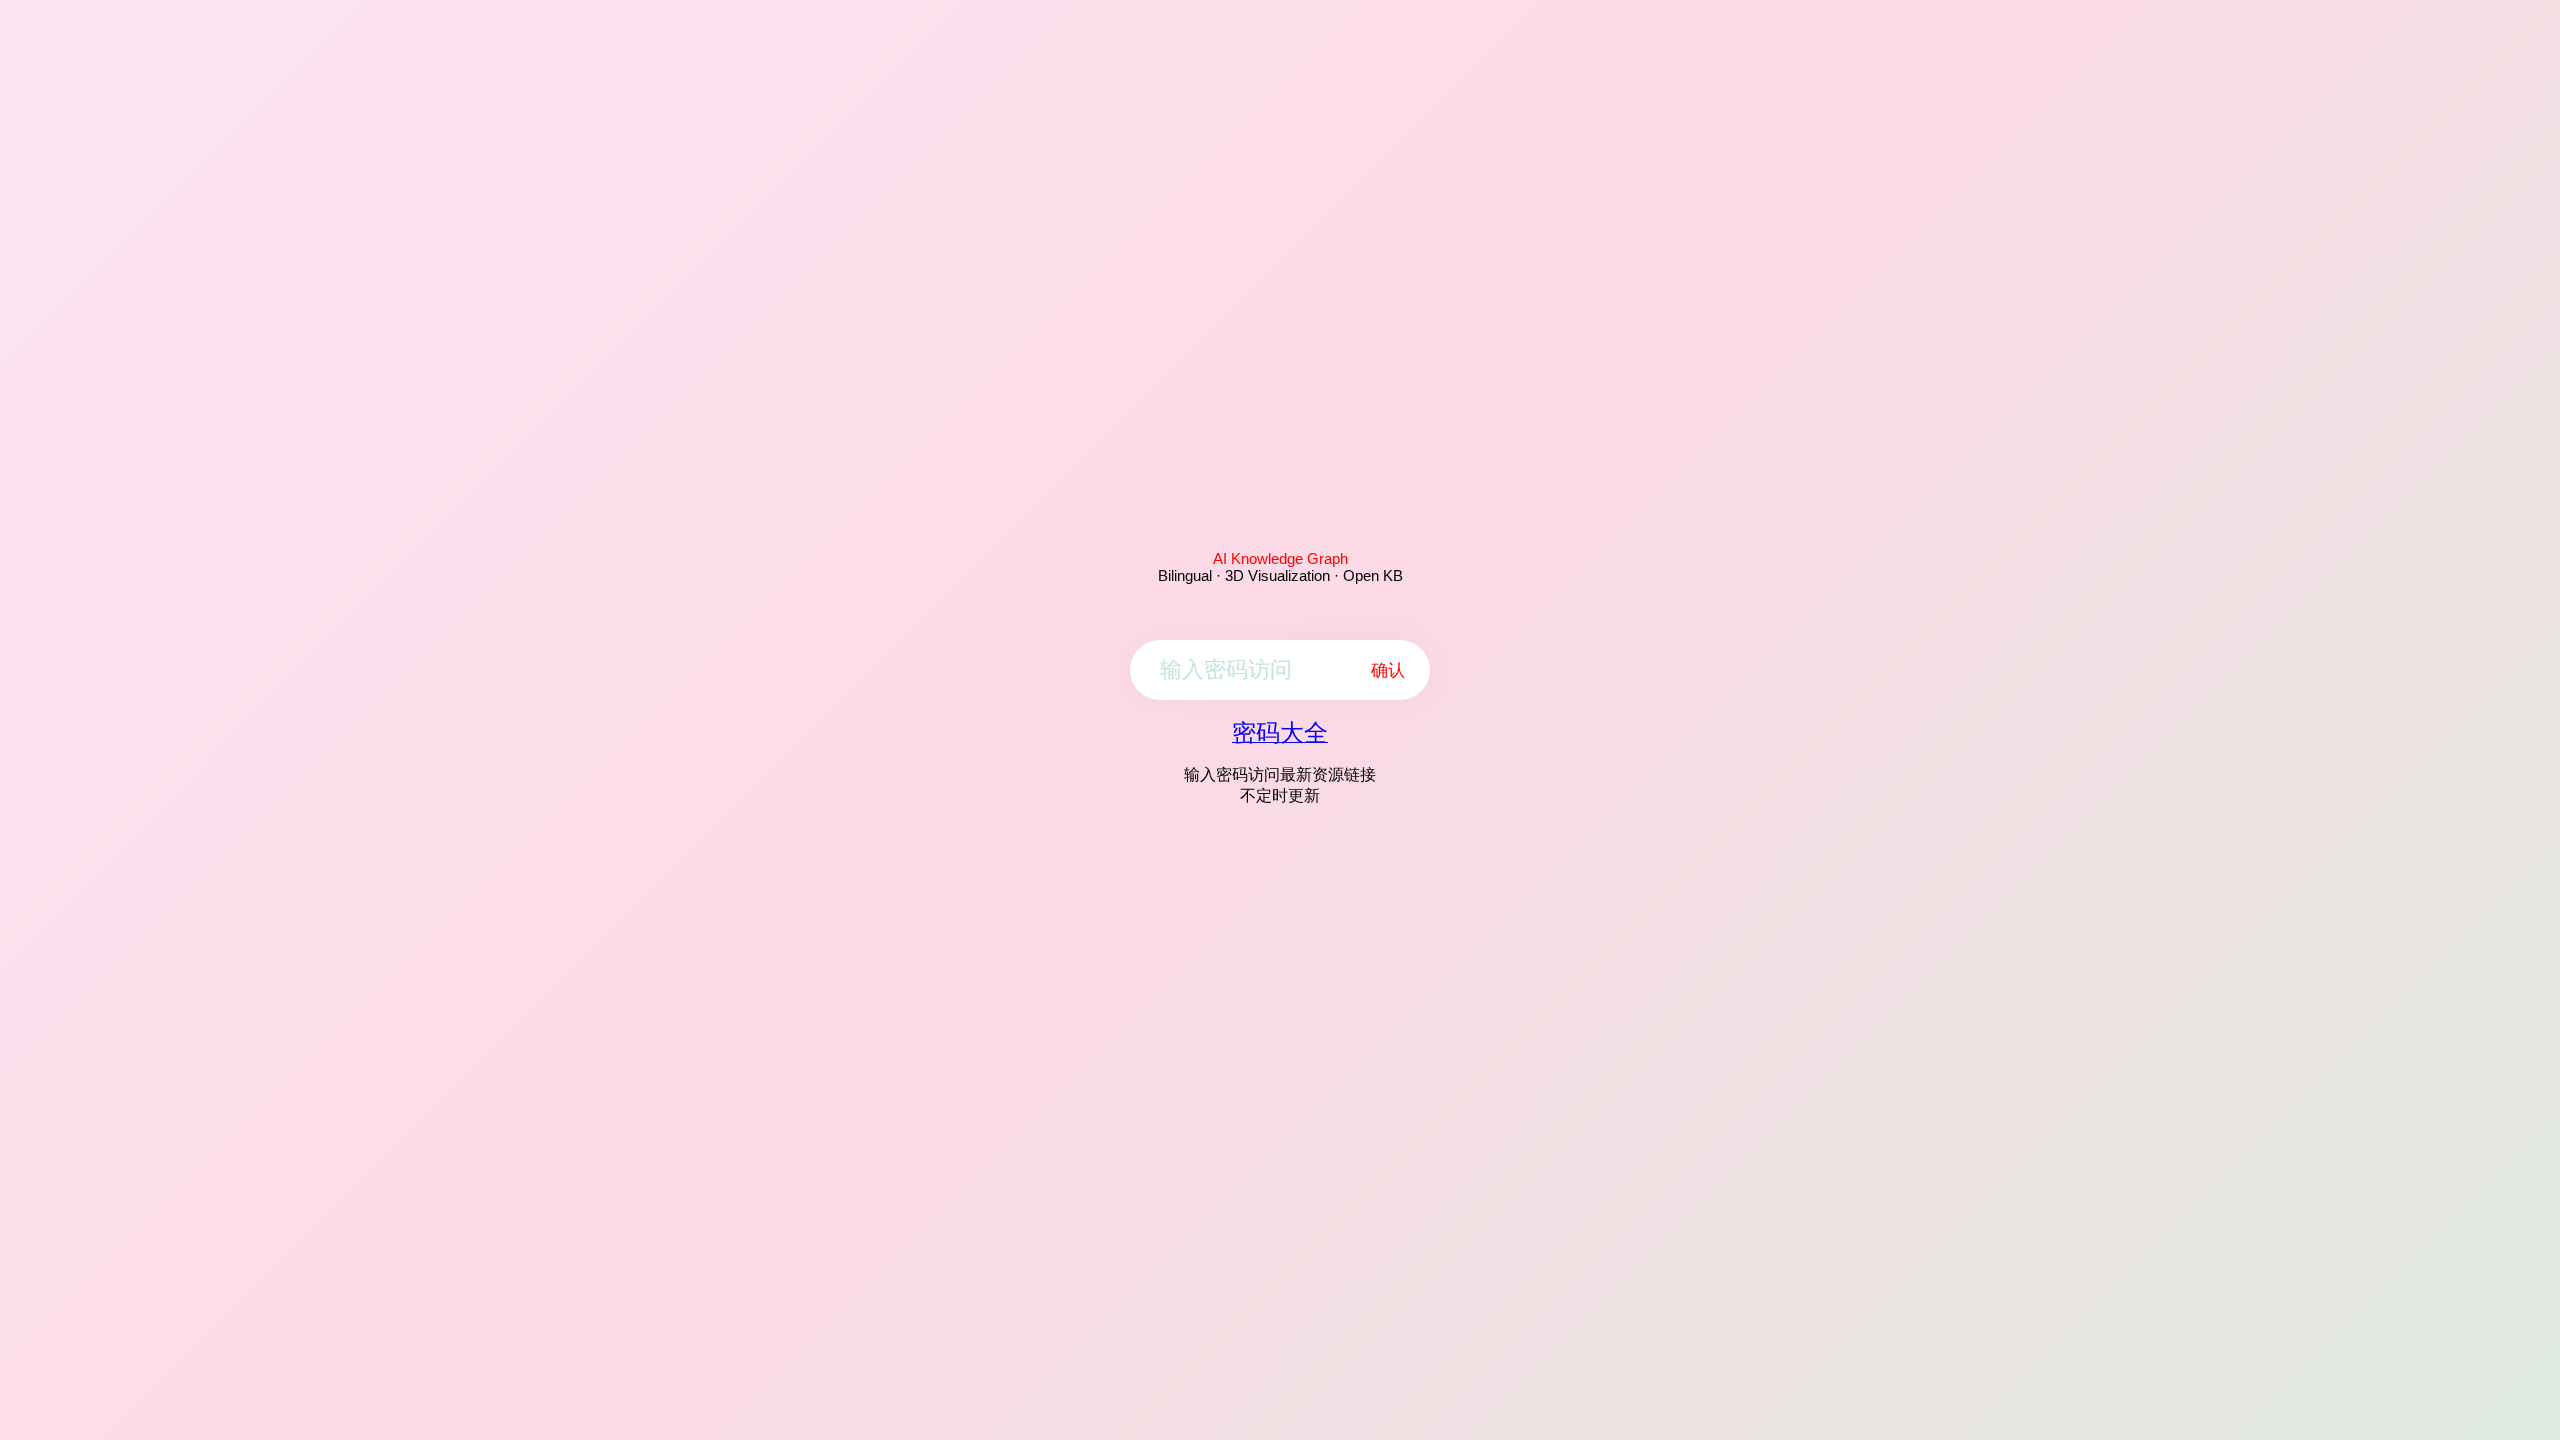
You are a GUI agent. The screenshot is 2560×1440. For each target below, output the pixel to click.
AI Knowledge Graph (1280, 558)
